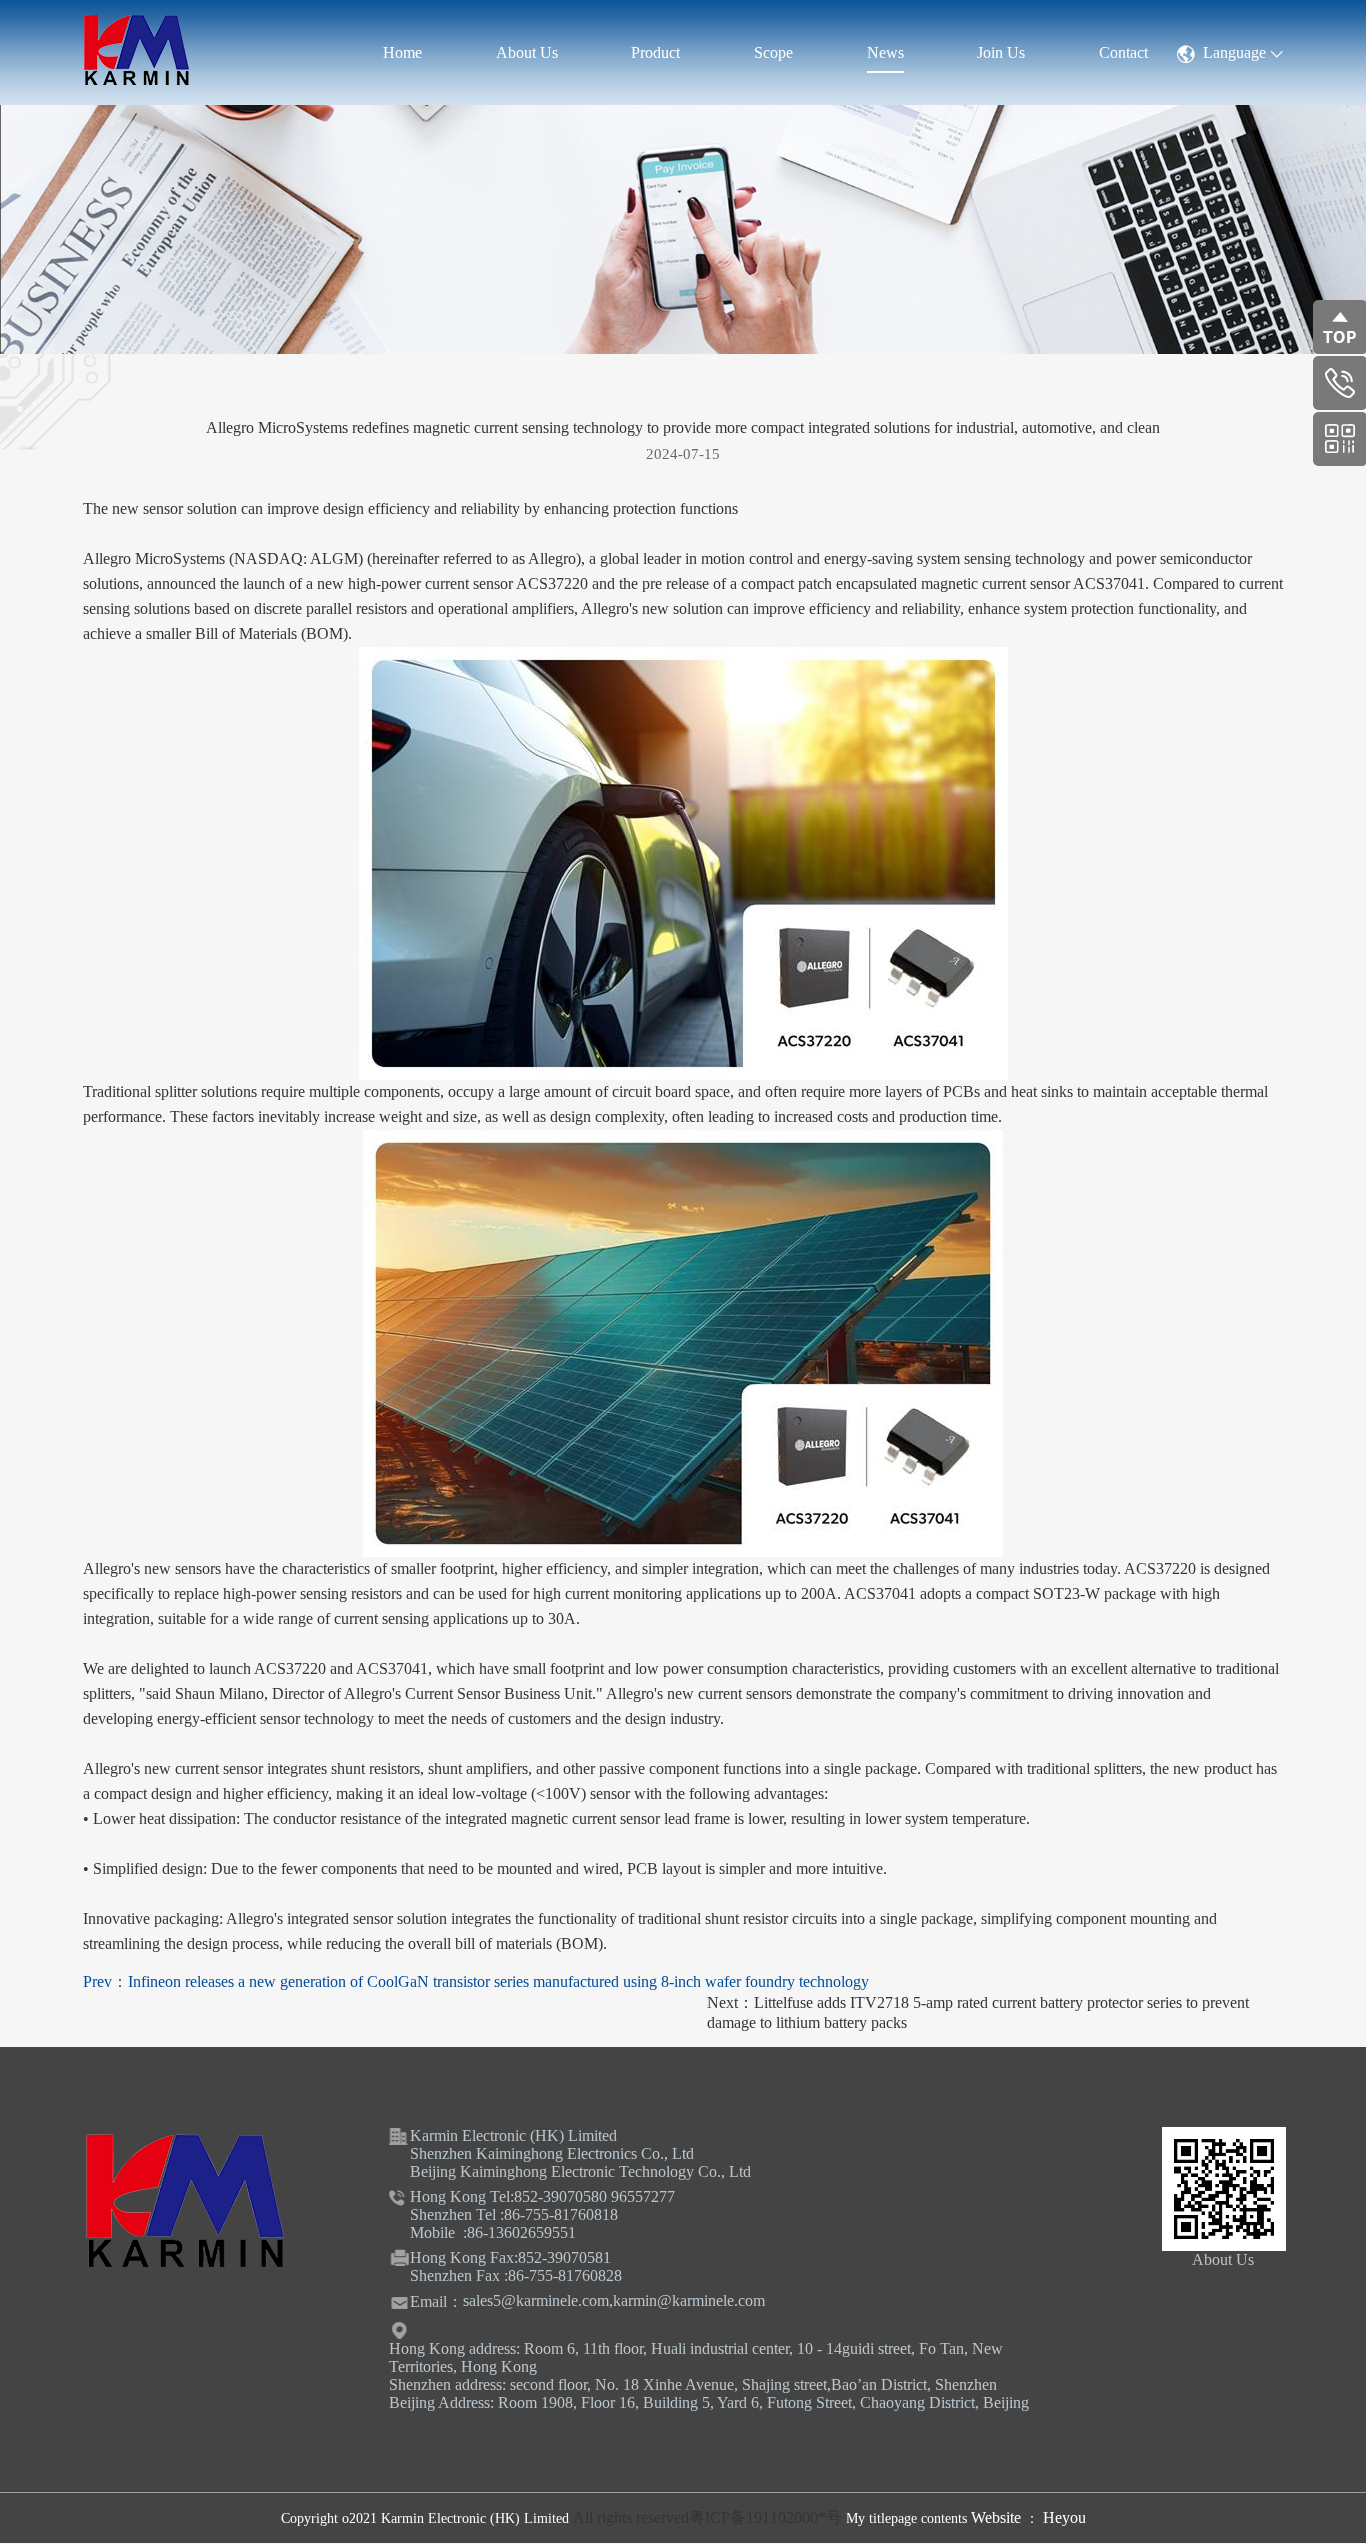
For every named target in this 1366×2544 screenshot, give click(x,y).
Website (998, 2517)
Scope (773, 52)
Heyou (1064, 2517)
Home (402, 52)
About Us (527, 52)
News (885, 52)
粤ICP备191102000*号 (765, 2517)
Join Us (1001, 52)
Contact (1123, 52)
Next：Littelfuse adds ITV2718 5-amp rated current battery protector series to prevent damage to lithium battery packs (978, 2012)
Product (655, 52)
